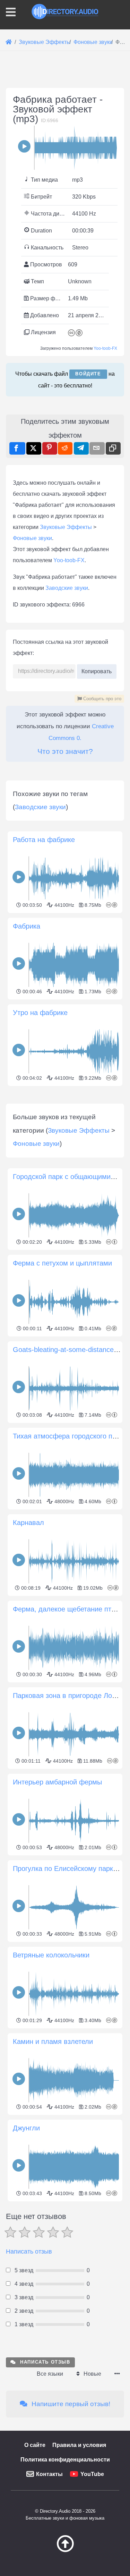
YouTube (92, 2474)
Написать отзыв (29, 2251)
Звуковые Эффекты (66, 527)
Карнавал (28, 1523)
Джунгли (26, 2128)
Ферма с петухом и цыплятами (62, 1263)
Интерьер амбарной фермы (57, 1782)
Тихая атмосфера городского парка (70, 1436)
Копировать (97, 669)
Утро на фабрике (40, 1013)
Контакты (49, 2474)
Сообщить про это (102, 699)
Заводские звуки (67, 588)
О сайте (35, 2445)
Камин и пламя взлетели (53, 2041)
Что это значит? (65, 751)
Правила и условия (79, 2445)
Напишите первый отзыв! (70, 2404)
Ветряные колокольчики (51, 1955)
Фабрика (27, 926)
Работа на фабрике (44, 840)
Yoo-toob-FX (105, 348)
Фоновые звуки (32, 538)
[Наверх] (65, 2550)
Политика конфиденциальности (65, 2460)
